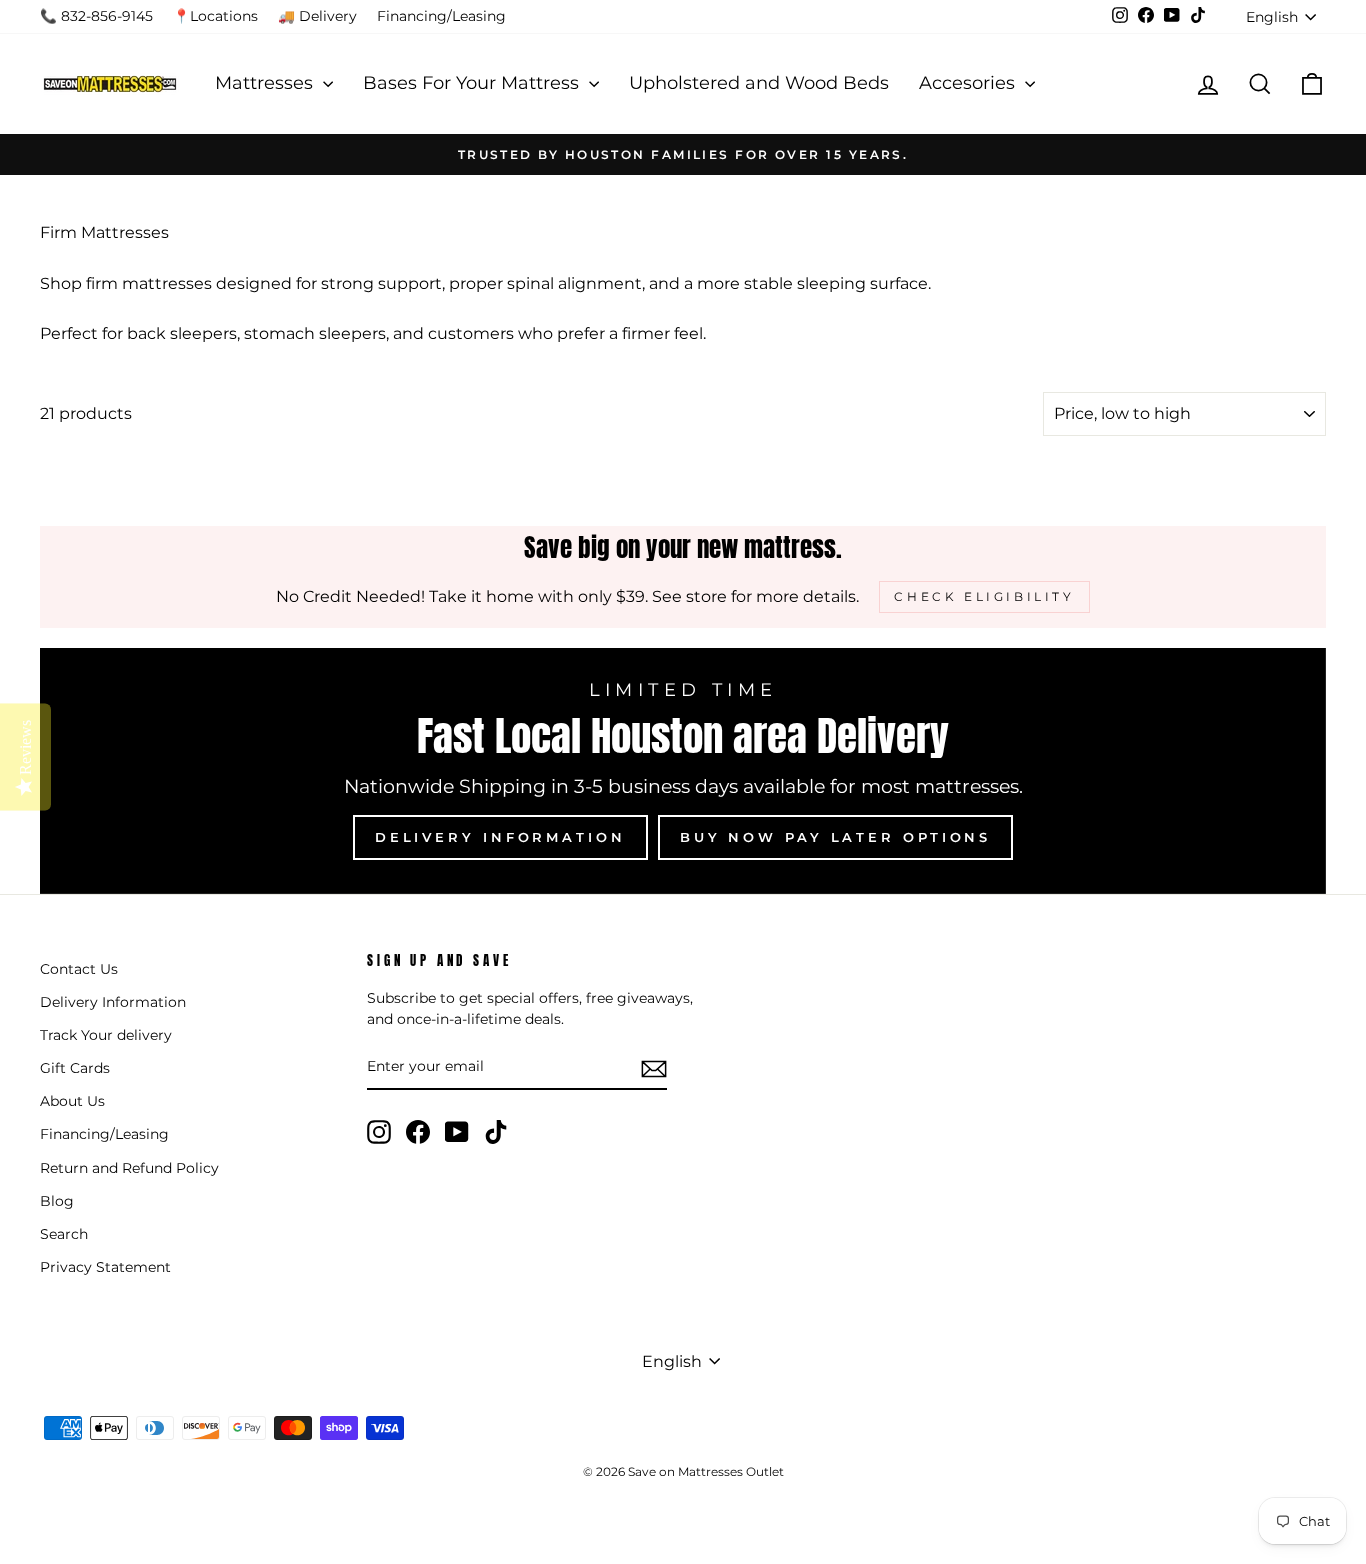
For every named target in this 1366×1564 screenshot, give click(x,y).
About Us (72, 1101)
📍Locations (215, 16)
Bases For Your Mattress (473, 83)
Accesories (969, 83)
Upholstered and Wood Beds (759, 83)
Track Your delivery (106, 1035)
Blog (57, 1201)
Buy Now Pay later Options (836, 837)
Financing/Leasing (441, 16)
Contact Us (79, 969)
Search (64, 1234)
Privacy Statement (105, 1267)
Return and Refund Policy (129, 1168)
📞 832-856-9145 (96, 16)
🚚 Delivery (317, 16)
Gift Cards (75, 1068)
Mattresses (266, 83)
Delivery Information (500, 837)
